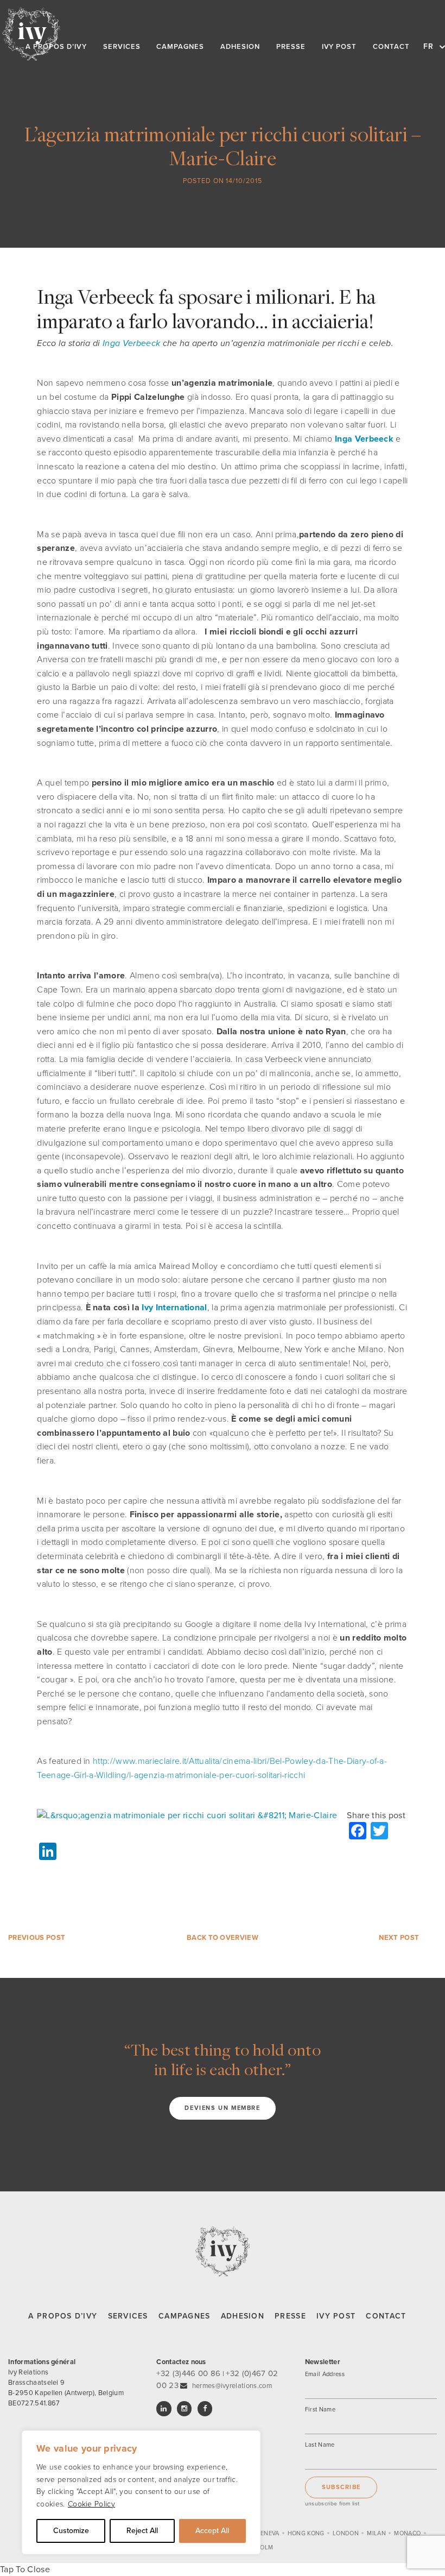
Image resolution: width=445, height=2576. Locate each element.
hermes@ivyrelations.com (232, 2386)
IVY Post (336, 2316)
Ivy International (174, 1308)
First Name (320, 2409)
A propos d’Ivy (63, 2316)
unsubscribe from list (332, 2503)
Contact (386, 2316)
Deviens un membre (222, 2108)
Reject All (142, 2531)
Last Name (320, 2445)
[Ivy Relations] (31, 34)
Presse (290, 2316)
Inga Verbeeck (131, 343)
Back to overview (223, 1938)
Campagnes (185, 2316)
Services (128, 2316)
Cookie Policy (91, 2504)
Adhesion (243, 2316)
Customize (71, 2531)
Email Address (325, 2374)
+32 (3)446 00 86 (188, 2373)
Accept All (212, 2531)
